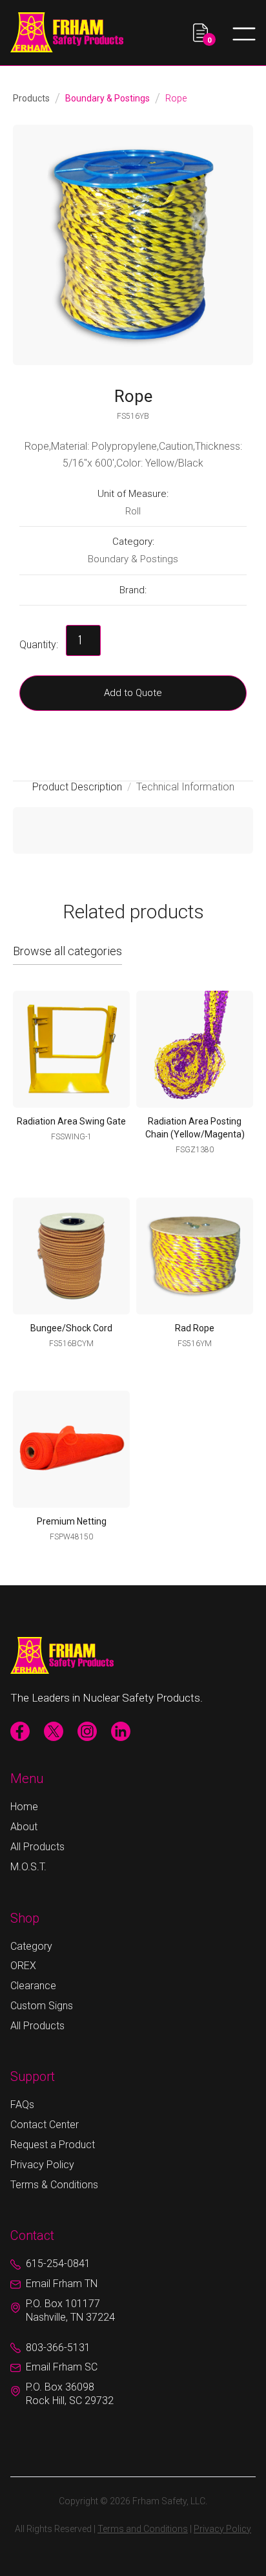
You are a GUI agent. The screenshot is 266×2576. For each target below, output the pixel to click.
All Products (37, 1847)
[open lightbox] (133, 245)
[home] (67, 32)
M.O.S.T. (28, 1867)
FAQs (22, 2105)
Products (31, 98)
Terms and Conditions (143, 2529)
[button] (204, 33)
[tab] (82, 787)
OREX (23, 1966)
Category (31, 1946)
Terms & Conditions (54, 2185)
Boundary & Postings (107, 98)
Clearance (33, 1986)
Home (24, 1807)
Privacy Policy (42, 2165)
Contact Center (45, 2125)
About (24, 1827)
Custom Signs (42, 2006)
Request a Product (53, 2145)
